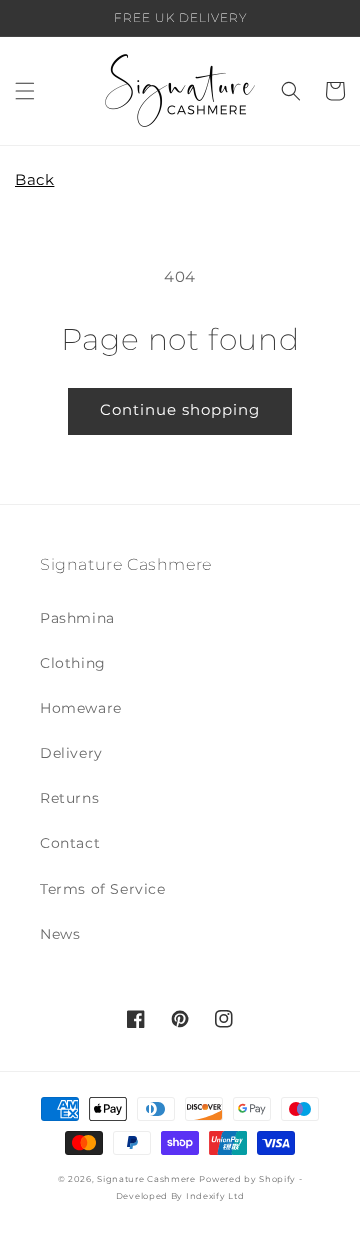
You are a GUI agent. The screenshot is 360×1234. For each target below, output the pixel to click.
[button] (25, 91)
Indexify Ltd (215, 1196)
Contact (70, 843)
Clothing (73, 663)
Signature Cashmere (146, 1179)
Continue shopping (180, 409)
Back (34, 179)
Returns (69, 798)
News (60, 934)
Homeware (81, 708)
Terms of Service (103, 889)
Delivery (71, 753)
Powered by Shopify (247, 1179)
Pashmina (77, 618)
